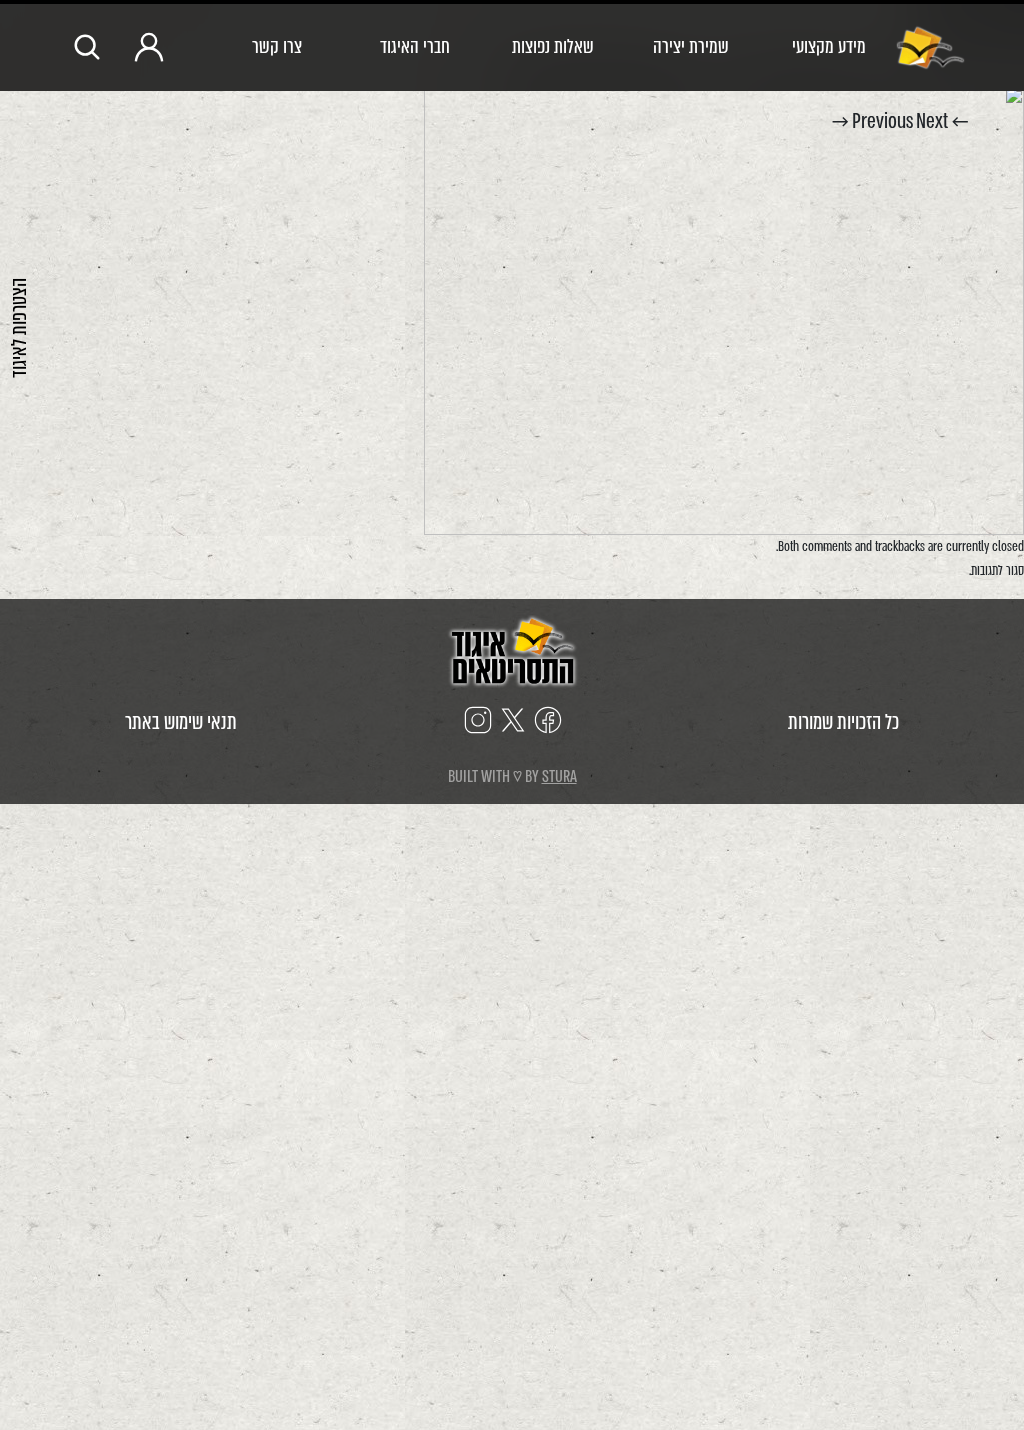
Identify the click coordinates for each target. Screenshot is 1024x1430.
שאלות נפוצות (553, 46)
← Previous (910, 121)
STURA (559, 776)
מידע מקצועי (829, 46)
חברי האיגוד (415, 46)
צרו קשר (277, 46)
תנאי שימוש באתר (181, 722)
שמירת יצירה (691, 46)
